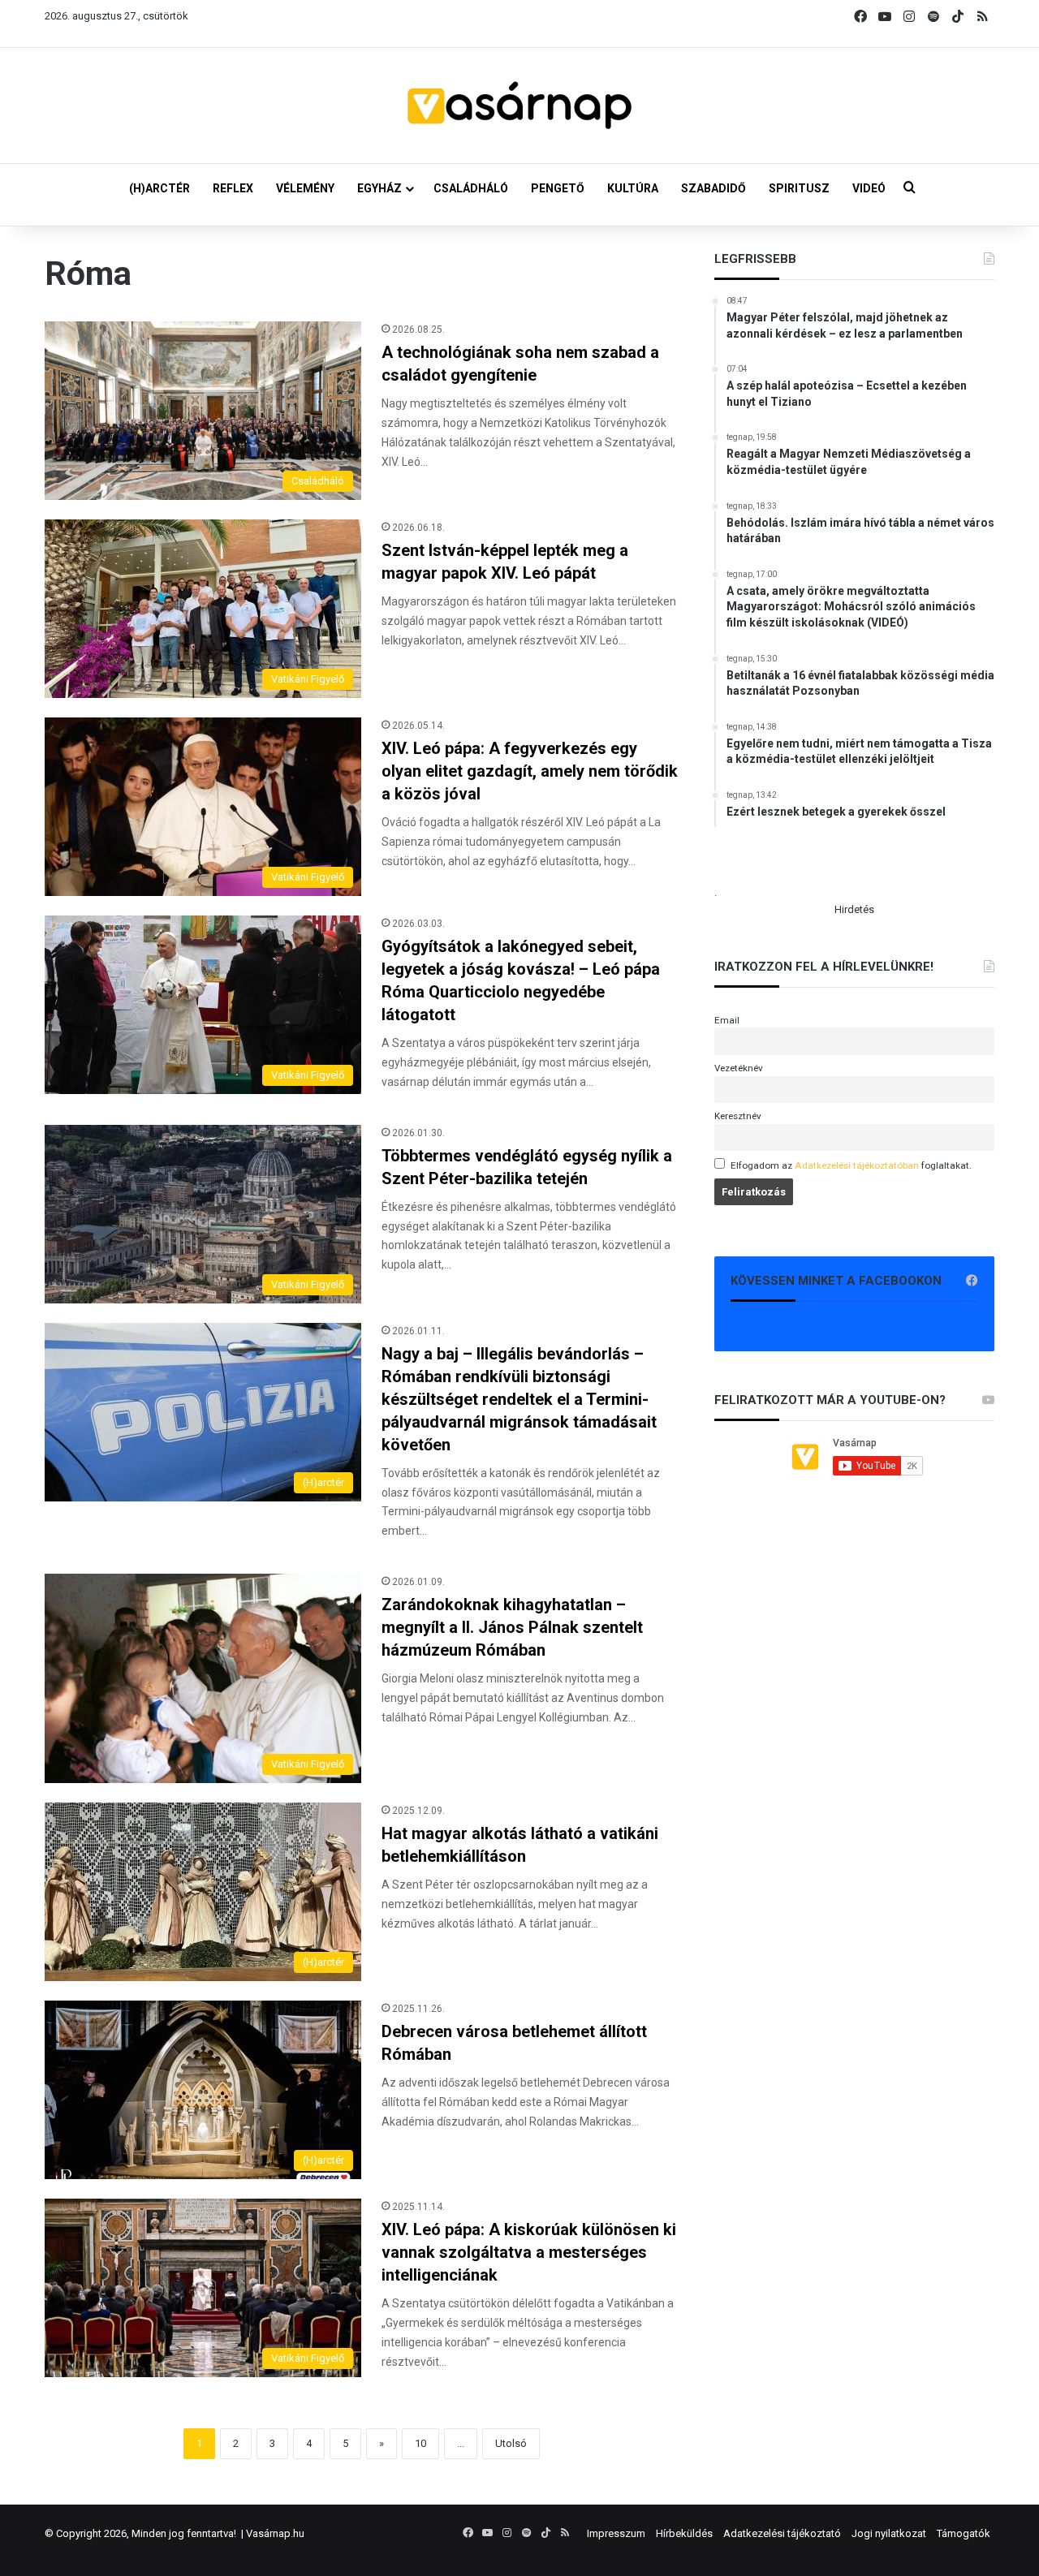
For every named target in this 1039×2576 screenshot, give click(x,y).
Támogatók (964, 2533)
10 (420, 2443)
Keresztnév (738, 1116)
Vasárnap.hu (275, 2533)
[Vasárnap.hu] (519, 106)
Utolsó (511, 2443)
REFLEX (233, 188)
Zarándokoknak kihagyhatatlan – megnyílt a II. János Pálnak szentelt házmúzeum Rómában (512, 1627)
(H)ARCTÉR (160, 188)
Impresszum (616, 2533)
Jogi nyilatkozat (889, 2533)
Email (727, 1020)
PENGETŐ (558, 188)
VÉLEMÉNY (305, 188)
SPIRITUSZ (799, 188)
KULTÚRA (633, 188)
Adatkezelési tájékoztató (782, 2533)
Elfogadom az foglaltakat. (851, 1165)
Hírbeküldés (684, 2533)
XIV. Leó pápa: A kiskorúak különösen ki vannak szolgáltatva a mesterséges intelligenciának (529, 2252)
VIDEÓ (869, 188)
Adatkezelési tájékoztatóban (857, 1165)
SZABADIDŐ (714, 188)
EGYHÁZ (379, 188)
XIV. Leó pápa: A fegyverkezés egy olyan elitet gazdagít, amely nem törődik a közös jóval (530, 771)
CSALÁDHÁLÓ (471, 188)
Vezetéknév (739, 1068)
